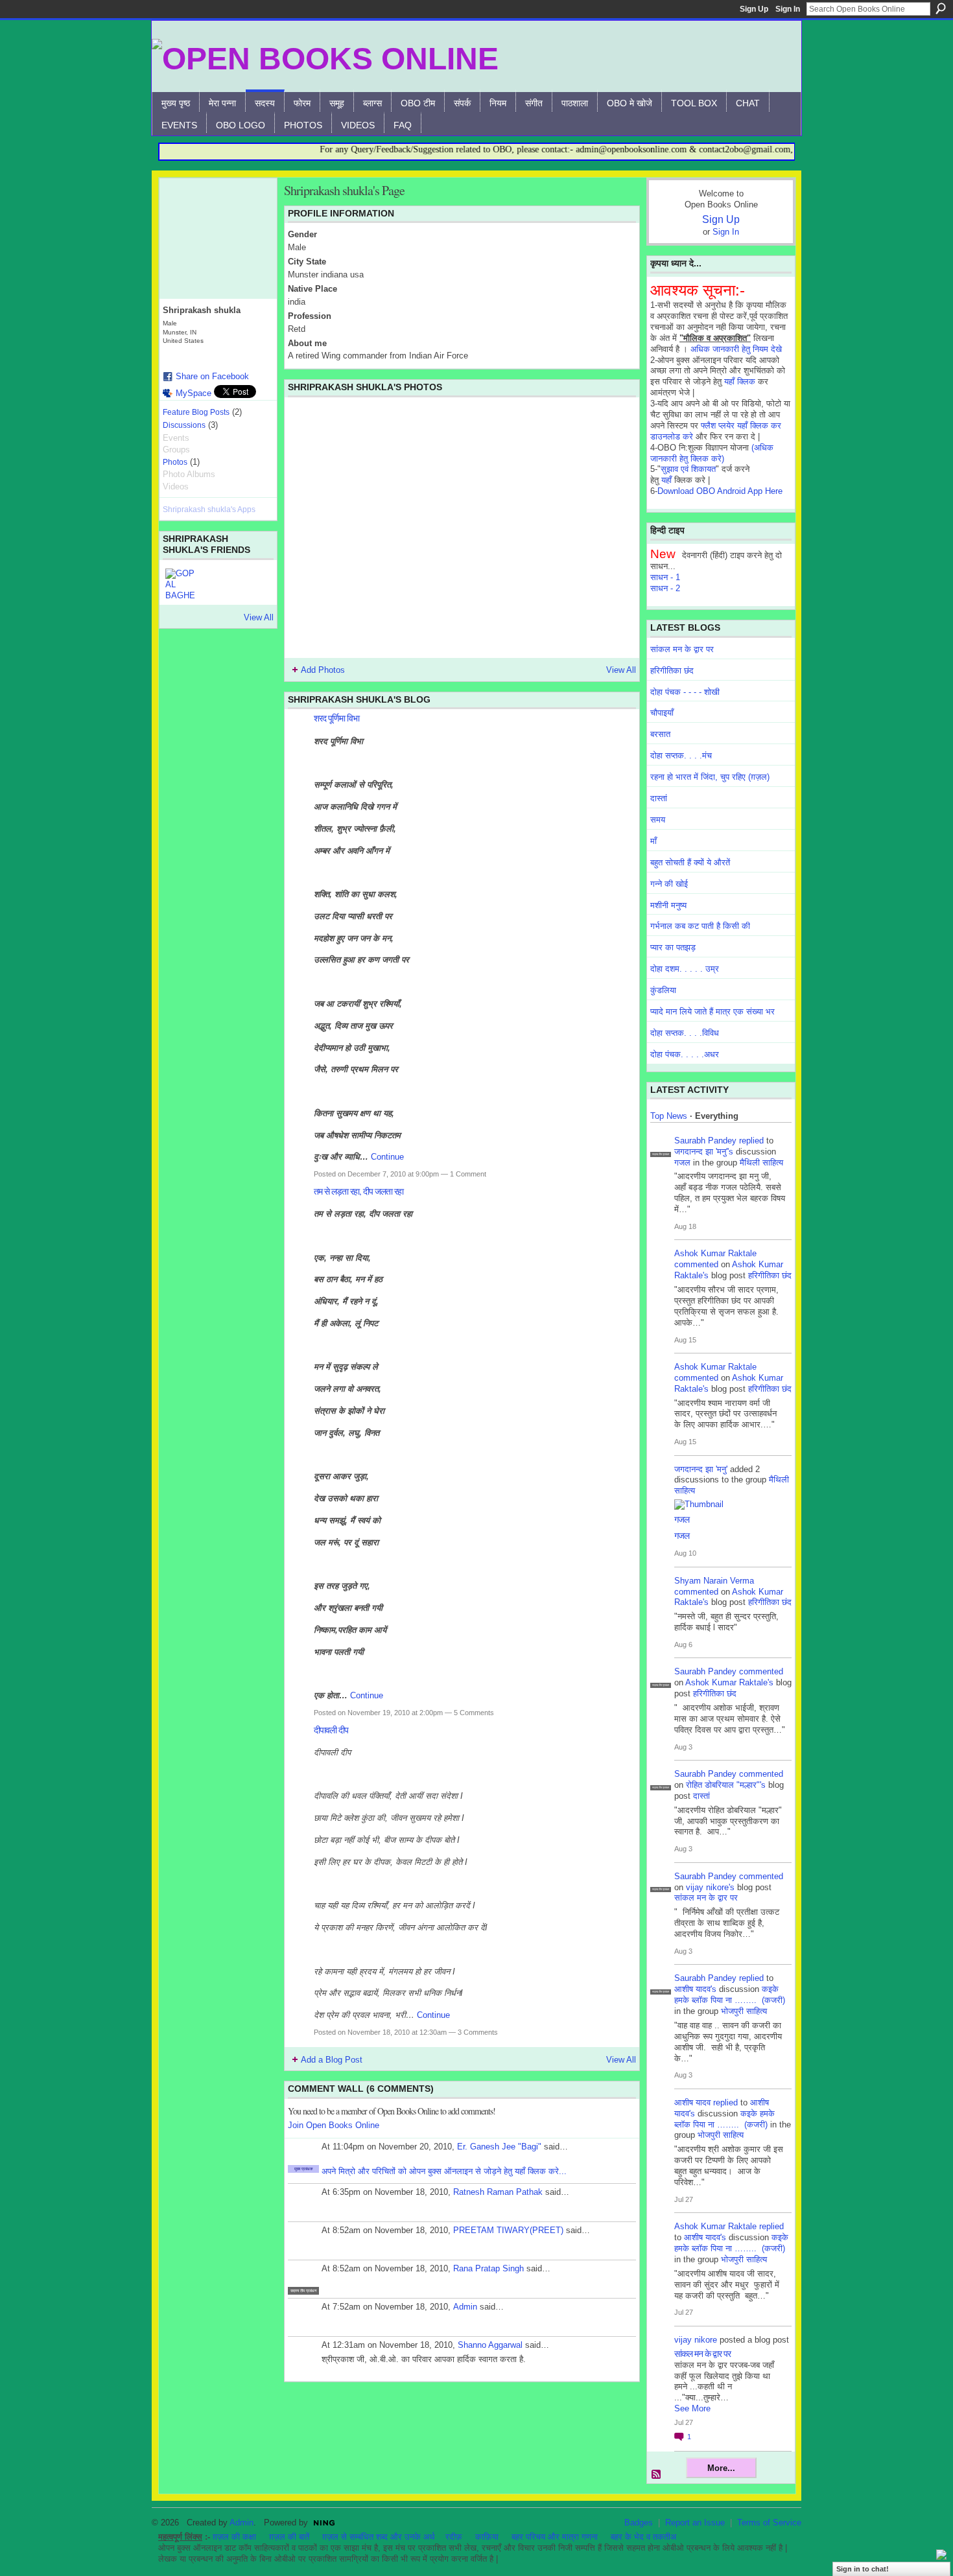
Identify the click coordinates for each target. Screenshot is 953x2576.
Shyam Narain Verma (714, 1581)
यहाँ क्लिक (740, 381)
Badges (639, 2523)
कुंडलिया (663, 990)
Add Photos (323, 670)
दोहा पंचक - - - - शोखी (685, 692)
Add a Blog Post (332, 2060)
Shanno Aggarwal (490, 2345)
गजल (682, 1163)
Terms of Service (769, 2523)
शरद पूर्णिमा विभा (336, 718)
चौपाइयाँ (662, 713)
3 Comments (478, 2032)
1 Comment (468, 1174)
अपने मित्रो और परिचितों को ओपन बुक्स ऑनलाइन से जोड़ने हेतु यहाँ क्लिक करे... (444, 2171)
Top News (669, 1116)
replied (751, 1141)
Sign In (788, 9)
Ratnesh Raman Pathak (498, 2192)
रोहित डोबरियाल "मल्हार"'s (726, 1785)
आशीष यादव (692, 2102)
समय (658, 820)
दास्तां (659, 798)
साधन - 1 (665, 577)
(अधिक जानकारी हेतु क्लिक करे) (712, 453)
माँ (653, 841)
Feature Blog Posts (196, 412)
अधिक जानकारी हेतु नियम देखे (736, 349)
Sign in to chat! (863, 2569)
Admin (465, 2307)
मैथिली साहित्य (761, 1163)
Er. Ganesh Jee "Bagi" (499, 2147)
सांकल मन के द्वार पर (682, 649)
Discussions (184, 425)
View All (259, 617)
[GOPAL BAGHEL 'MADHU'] (181, 584)
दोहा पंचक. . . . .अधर (685, 1054)
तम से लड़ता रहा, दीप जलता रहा (359, 1191)
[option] (462, 528)
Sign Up (754, 9)
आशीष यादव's (695, 1989)
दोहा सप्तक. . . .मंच (681, 755)
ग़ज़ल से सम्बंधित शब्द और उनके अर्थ (379, 2537)
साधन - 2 (665, 588)
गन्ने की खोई (669, 884)
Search (941, 8)
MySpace (194, 393)
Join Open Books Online (334, 2125)
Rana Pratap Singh (488, 2268)
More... (721, 2468)
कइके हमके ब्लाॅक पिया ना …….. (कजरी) (730, 1995)
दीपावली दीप (331, 1730)
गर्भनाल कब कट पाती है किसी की (700, 926)
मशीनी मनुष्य (668, 905)
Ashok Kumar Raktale (715, 1253)
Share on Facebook (212, 376)
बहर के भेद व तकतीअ (643, 2537)
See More (692, 2408)
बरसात (660, 734)
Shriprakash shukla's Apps (209, 509)
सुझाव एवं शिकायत (688, 469)
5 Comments (474, 1713)
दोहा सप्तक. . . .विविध (685, 1033)
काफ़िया (487, 2537)
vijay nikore (696, 2340)
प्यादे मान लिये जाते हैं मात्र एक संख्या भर (712, 1012)
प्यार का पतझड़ (673, 947)
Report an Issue (695, 2523)
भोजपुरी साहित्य (744, 2011)
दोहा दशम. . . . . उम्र (685, 969)
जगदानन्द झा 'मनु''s (704, 1152)
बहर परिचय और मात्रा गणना (555, 2537)
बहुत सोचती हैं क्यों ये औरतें (690, 862)
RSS (657, 2475)
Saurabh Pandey (705, 1141)
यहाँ (666, 480)
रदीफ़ (454, 2537)
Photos (175, 462)
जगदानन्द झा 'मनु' (701, 1469)
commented (696, 1264)
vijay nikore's (710, 1887)
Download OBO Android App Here (720, 491)
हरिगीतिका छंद (672, 671)
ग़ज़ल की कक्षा (234, 2537)
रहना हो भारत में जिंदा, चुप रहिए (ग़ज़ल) (710, 777)
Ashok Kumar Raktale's (729, 1682)
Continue (387, 1157)
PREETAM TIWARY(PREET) (508, 2230)
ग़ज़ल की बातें (289, 2537)
